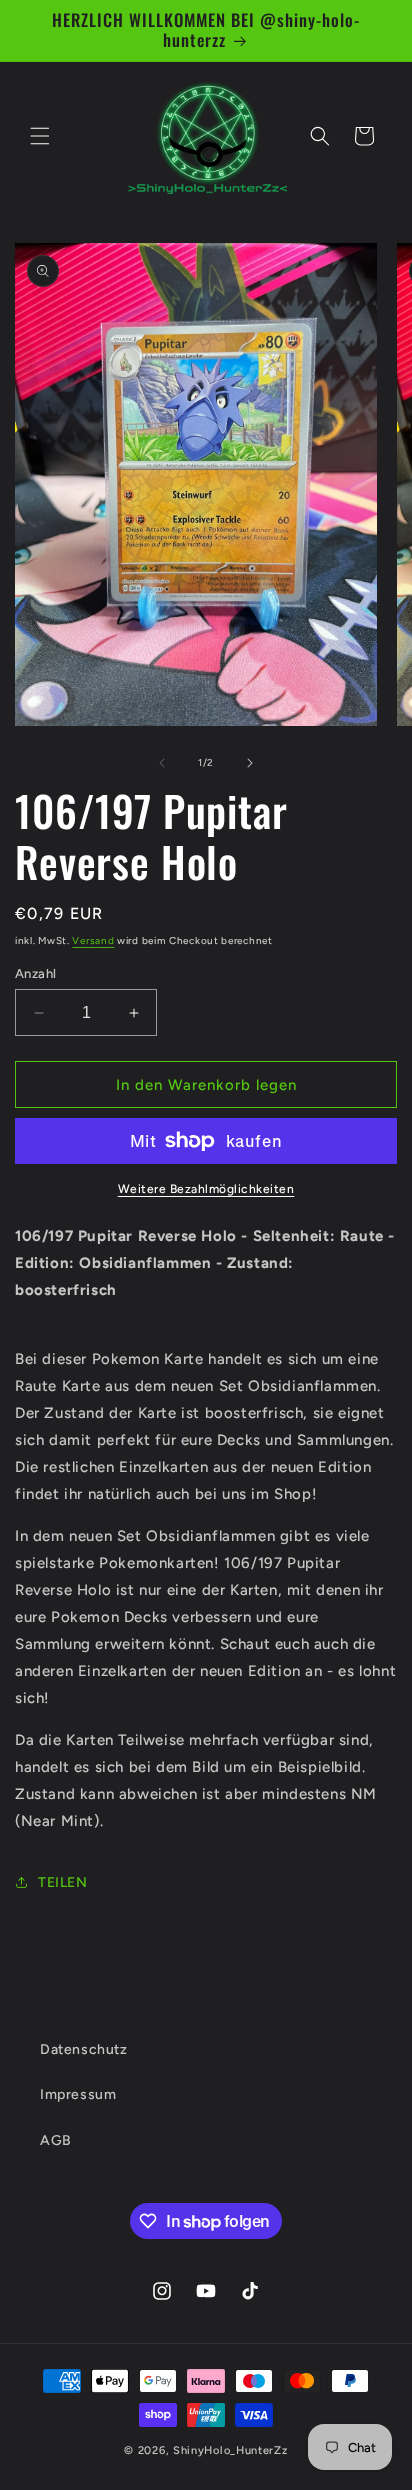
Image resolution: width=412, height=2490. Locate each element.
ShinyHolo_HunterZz (230, 2450)
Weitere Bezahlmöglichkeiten (206, 1189)
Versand (93, 940)
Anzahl (35, 973)
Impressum (78, 2094)
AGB (56, 2140)
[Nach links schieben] (162, 763)
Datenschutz (84, 2049)
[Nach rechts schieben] (250, 763)
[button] (40, 136)
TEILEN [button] (63, 1882)
